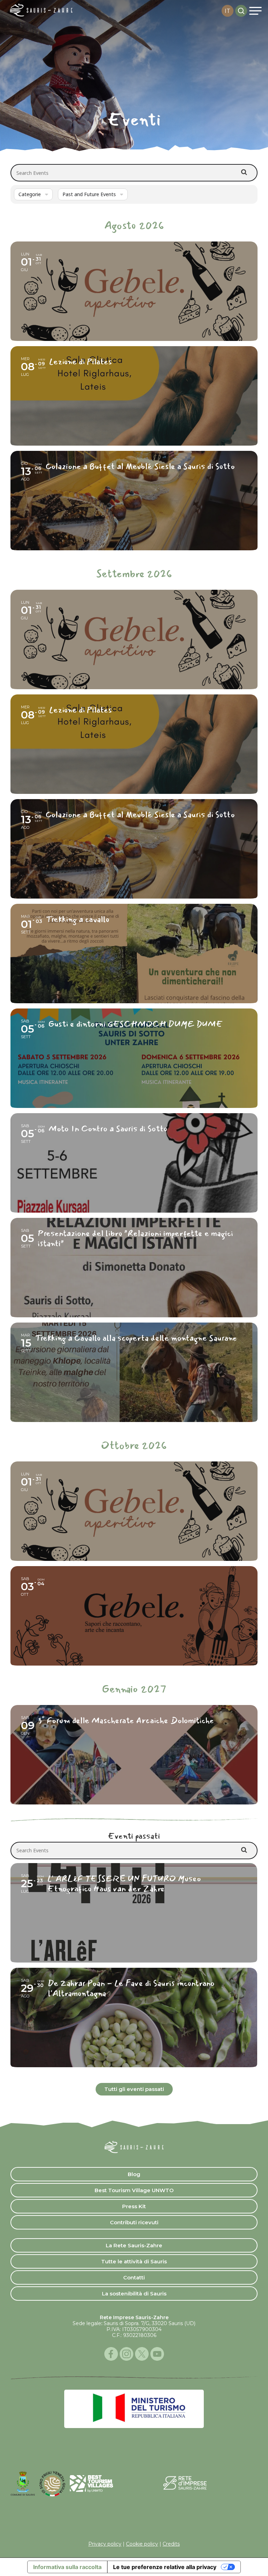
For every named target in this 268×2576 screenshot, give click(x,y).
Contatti (134, 2277)
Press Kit (134, 2206)
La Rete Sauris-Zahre (134, 2245)
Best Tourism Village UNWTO (134, 2190)
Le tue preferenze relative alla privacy (165, 2567)
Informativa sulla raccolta (67, 2567)
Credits (171, 2544)
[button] (255, 11)
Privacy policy (105, 2544)
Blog (134, 2174)
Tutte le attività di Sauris (134, 2261)
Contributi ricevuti (134, 2222)
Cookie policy (142, 2544)
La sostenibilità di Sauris (134, 2294)
